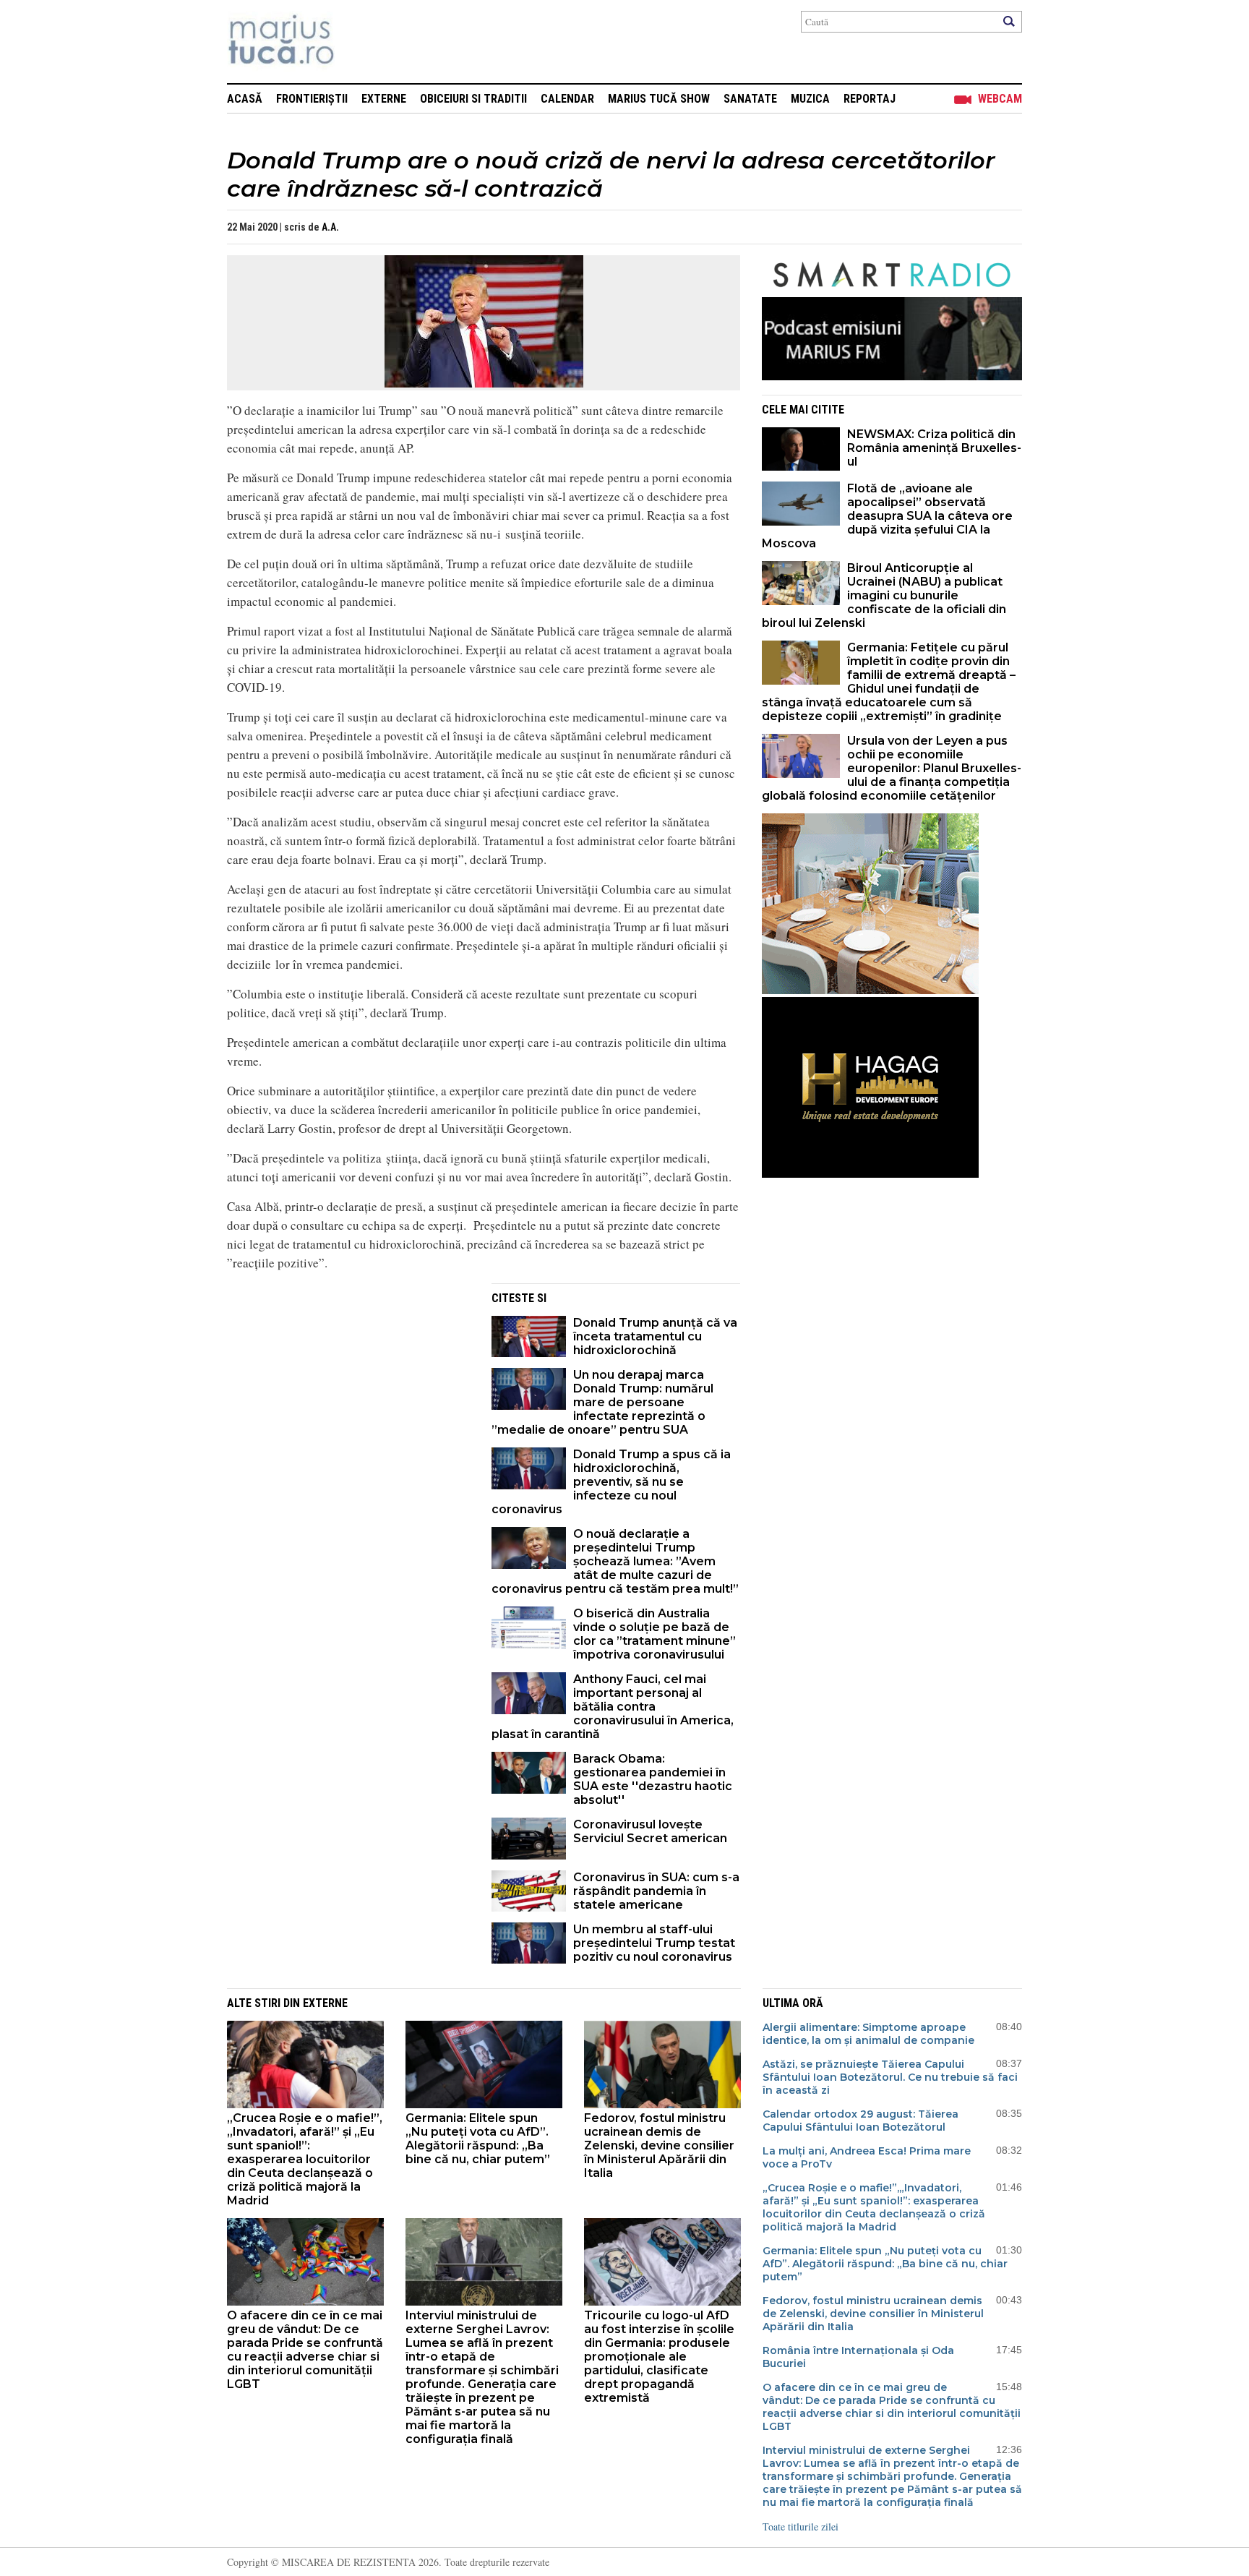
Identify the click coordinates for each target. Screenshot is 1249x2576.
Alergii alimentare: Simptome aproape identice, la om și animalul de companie (868, 2034)
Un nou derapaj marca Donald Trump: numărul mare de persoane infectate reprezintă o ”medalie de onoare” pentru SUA (602, 1402)
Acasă (245, 99)
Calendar (567, 99)
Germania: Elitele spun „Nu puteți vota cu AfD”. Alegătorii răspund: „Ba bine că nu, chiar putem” (478, 2139)
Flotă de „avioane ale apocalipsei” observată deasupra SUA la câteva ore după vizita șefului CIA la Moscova (887, 516)
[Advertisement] (348, 1385)
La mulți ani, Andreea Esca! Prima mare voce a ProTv (867, 2157)
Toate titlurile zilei (801, 2526)
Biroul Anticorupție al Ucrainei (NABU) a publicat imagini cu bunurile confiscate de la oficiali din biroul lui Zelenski (884, 595)
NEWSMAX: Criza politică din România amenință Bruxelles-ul (934, 448)
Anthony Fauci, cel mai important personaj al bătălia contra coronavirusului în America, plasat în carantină (613, 1707)
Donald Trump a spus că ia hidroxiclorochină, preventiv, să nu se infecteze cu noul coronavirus (611, 1482)
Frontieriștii (312, 99)
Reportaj (870, 99)
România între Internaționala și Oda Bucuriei (858, 2357)
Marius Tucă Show (659, 99)
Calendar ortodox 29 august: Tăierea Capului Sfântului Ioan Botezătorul (860, 2121)
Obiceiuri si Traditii (473, 99)
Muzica (810, 99)
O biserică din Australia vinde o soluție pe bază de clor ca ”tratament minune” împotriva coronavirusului (654, 1634)
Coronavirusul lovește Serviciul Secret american (650, 1831)
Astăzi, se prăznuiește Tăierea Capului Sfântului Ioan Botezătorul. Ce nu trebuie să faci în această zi (890, 2077)
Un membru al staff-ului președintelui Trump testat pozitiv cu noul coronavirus (654, 1943)
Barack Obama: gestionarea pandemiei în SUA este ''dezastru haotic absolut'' (653, 1779)
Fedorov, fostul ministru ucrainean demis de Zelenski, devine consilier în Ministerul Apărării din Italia (659, 2145)
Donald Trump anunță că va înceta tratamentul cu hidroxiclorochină (655, 1336)
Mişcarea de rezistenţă (359, 42)
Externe (384, 99)
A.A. (330, 227)
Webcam (1000, 99)
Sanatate (750, 99)
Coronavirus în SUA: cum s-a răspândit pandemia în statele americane (656, 1891)
